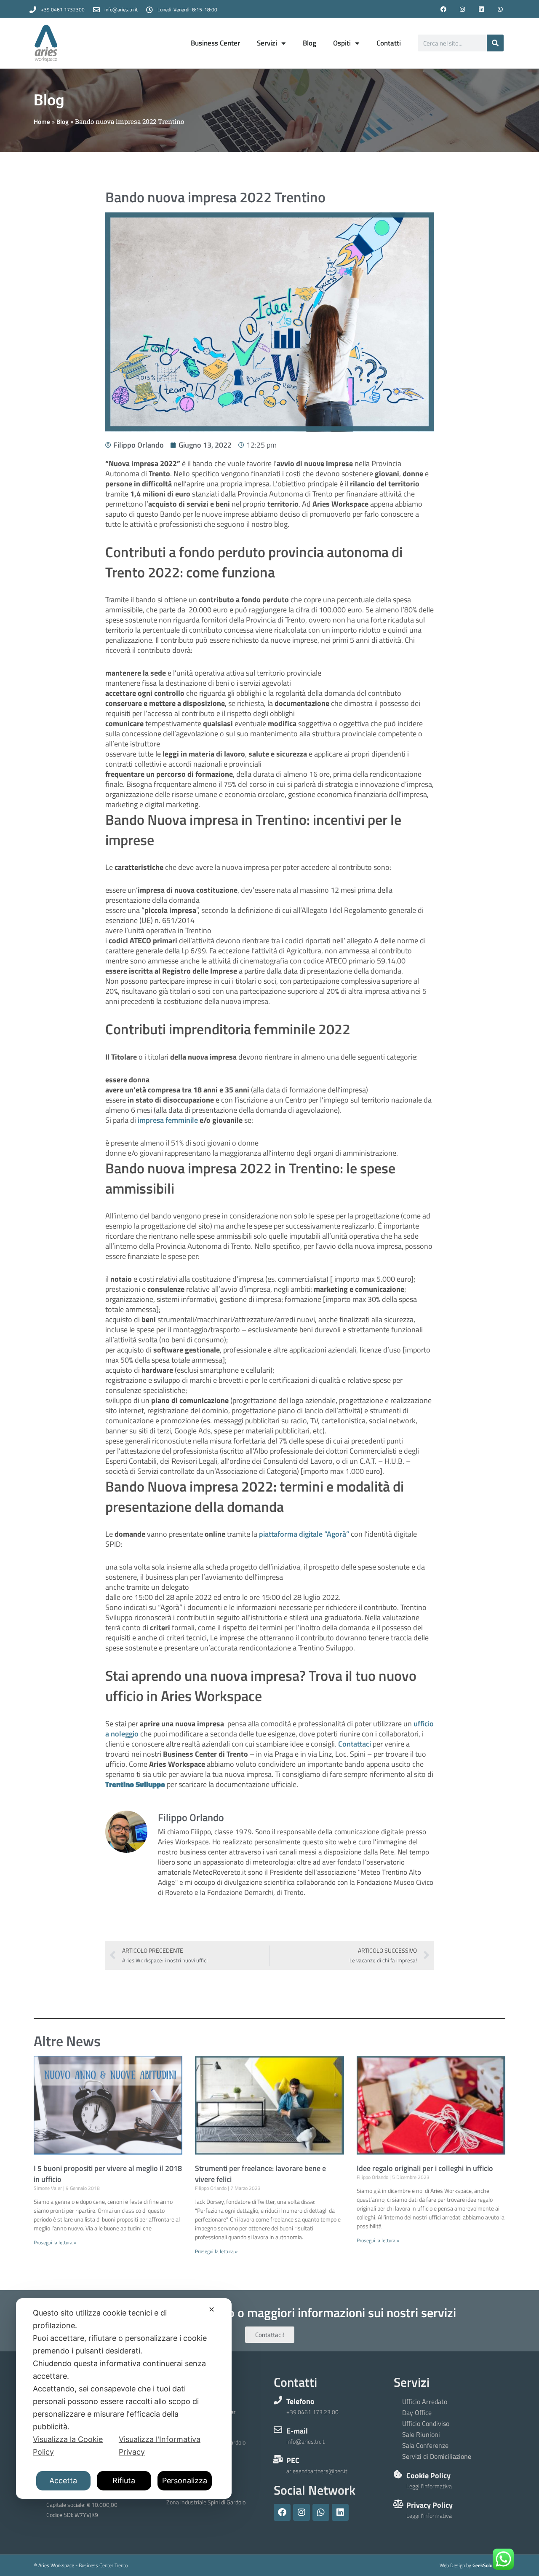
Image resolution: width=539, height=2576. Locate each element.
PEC (293, 2460)
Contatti (389, 43)
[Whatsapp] (500, 9)
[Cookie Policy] (398, 2474)
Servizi (267, 43)
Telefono (300, 2401)
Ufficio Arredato (425, 2402)
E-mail (297, 2431)
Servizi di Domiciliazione (437, 2456)
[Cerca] (495, 43)
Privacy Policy (430, 2505)
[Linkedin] (481, 9)
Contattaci (355, 1744)
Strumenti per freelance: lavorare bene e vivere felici (260, 2174)
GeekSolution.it (489, 2565)
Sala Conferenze (425, 2445)
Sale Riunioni (421, 2434)
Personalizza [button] (185, 2481)
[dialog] (124, 2399)
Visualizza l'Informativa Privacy (160, 2446)
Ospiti (342, 43)
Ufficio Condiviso (426, 2423)
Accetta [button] (63, 2481)
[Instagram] (463, 9)
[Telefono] (278, 2400)
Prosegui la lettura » (55, 2242)
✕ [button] (212, 2309)
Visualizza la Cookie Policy (68, 2446)
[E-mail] (278, 2430)
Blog (310, 43)
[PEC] (278, 2459)
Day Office (417, 2412)
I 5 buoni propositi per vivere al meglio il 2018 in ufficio (108, 2174)
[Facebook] (444, 9)
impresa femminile (168, 1120)
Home (42, 122)
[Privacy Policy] (398, 2504)
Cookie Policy (428, 2475)
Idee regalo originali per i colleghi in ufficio (425, 2168)
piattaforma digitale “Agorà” (304, 1534)
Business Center (215, 43)
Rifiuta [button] (124, 2481)
